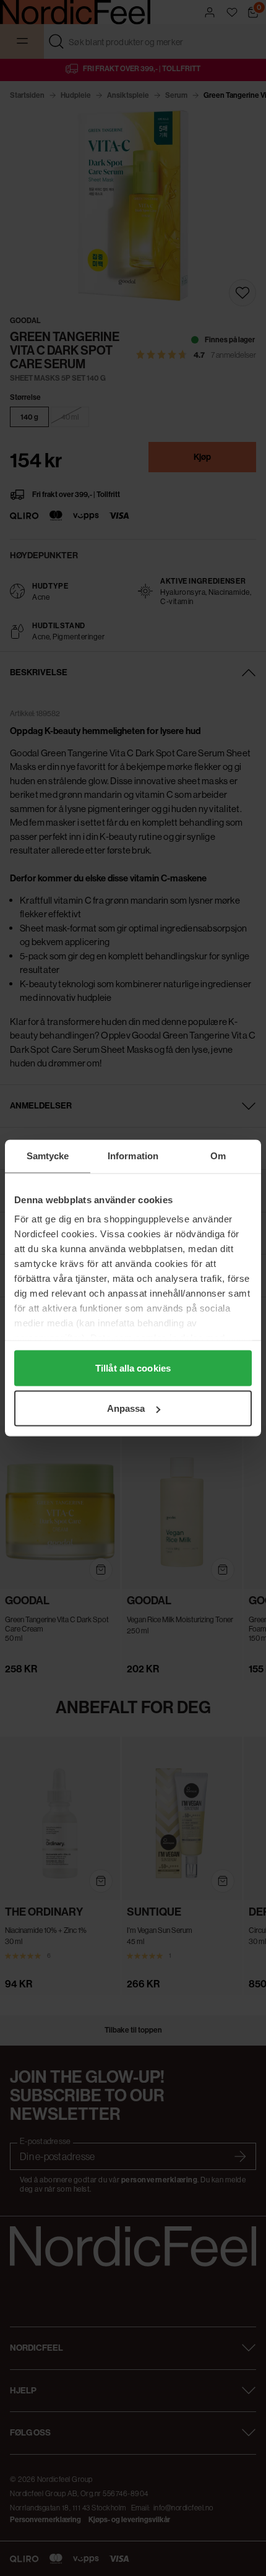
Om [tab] (218, 1156)
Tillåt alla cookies (133, 1368)
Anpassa (126, 1408)
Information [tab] (133, 1156)
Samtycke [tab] (48, 1156)
